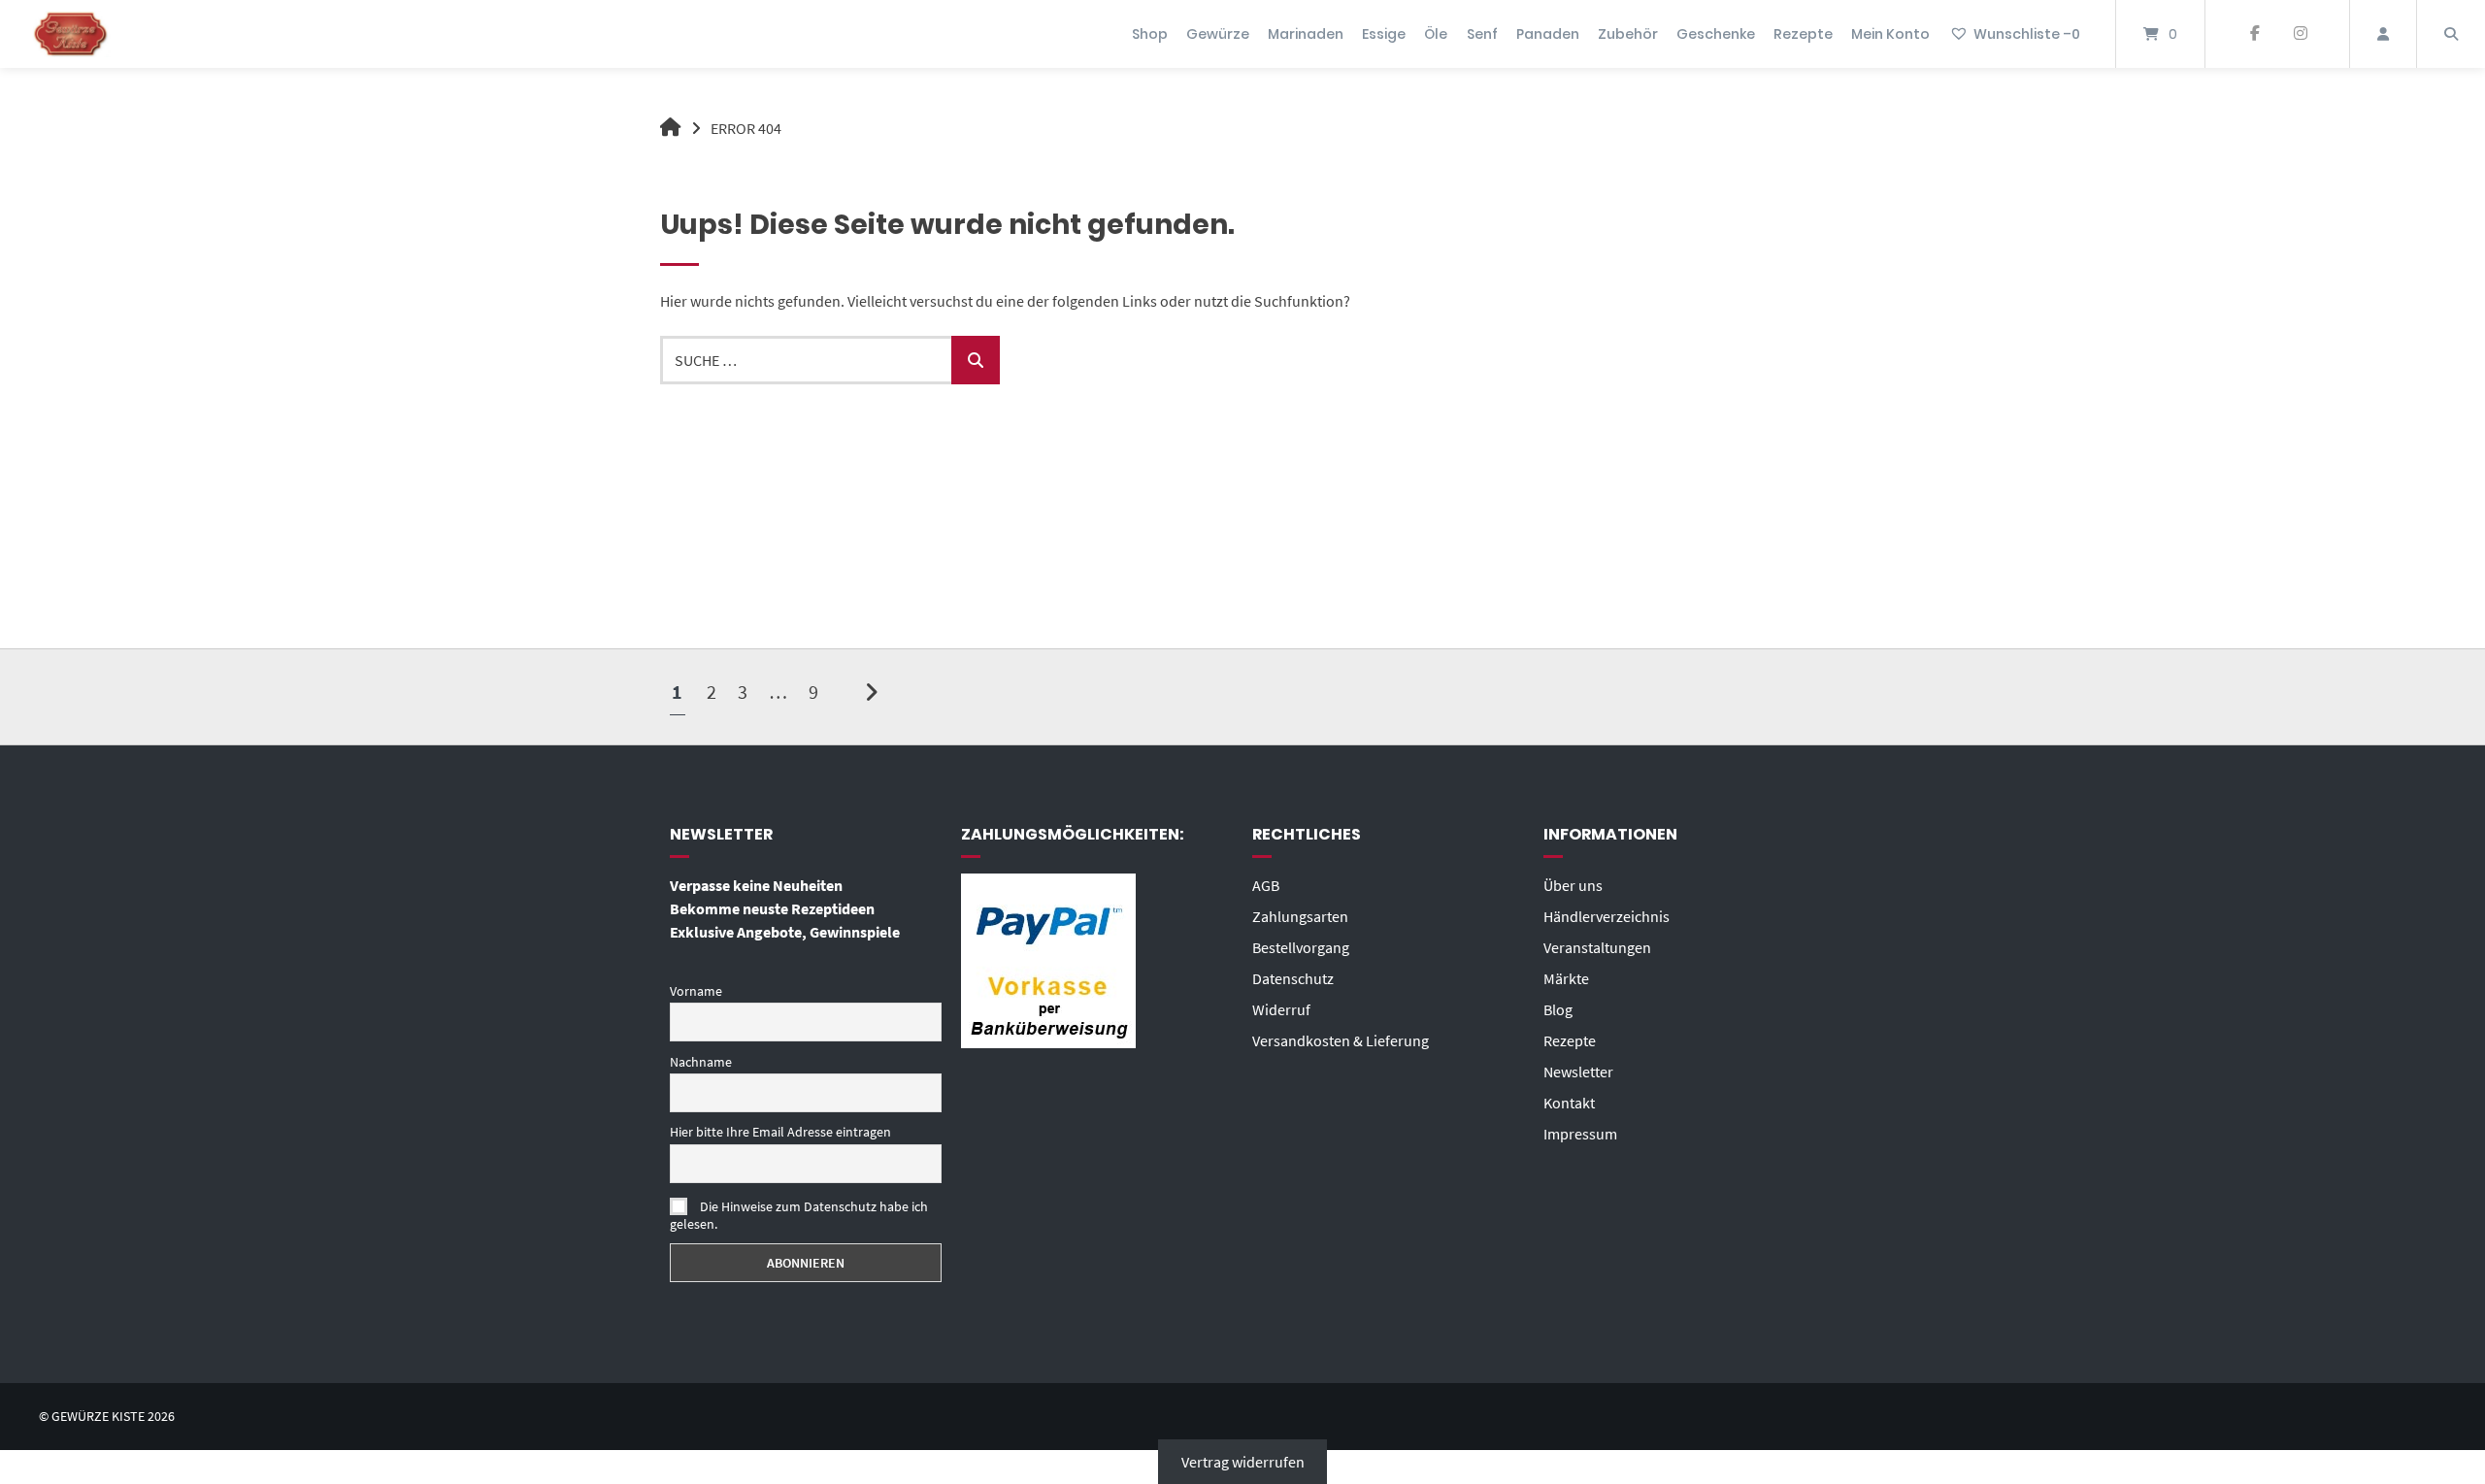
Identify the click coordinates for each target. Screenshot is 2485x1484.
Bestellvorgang (1301, 947)
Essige (1384, 34)
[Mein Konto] (2383, 34)
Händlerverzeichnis (1607, 916)
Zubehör (1628, 34)
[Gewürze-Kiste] (671, 128)
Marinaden (1306, 34)
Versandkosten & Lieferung (1341, 1040)
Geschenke (1716, 34)
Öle (1436, 34)
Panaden (1548, 34)
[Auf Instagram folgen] (2300, 34)
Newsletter (1578, 1072)
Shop (1150, 34)
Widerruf (1281, 1009)
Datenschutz (1293, 978)
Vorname (696, 991)
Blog (1558, 1009)
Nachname (701, 1062)
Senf (1482, 34)
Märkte (1566, 978)
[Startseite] (71, 34)
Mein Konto (1890, 34)
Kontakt (1569, 1103)
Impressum (1580, 1134)
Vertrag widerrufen (1243, 1462)
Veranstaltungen (1597, 947)
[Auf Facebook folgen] (2254, 34)
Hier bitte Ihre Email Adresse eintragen (780, 1132)
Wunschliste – (2027, 34)
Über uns (1573, 885)
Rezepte (1803, 34)
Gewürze (1218, 34)
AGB (1266, 885)
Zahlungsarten (1300, 916)
